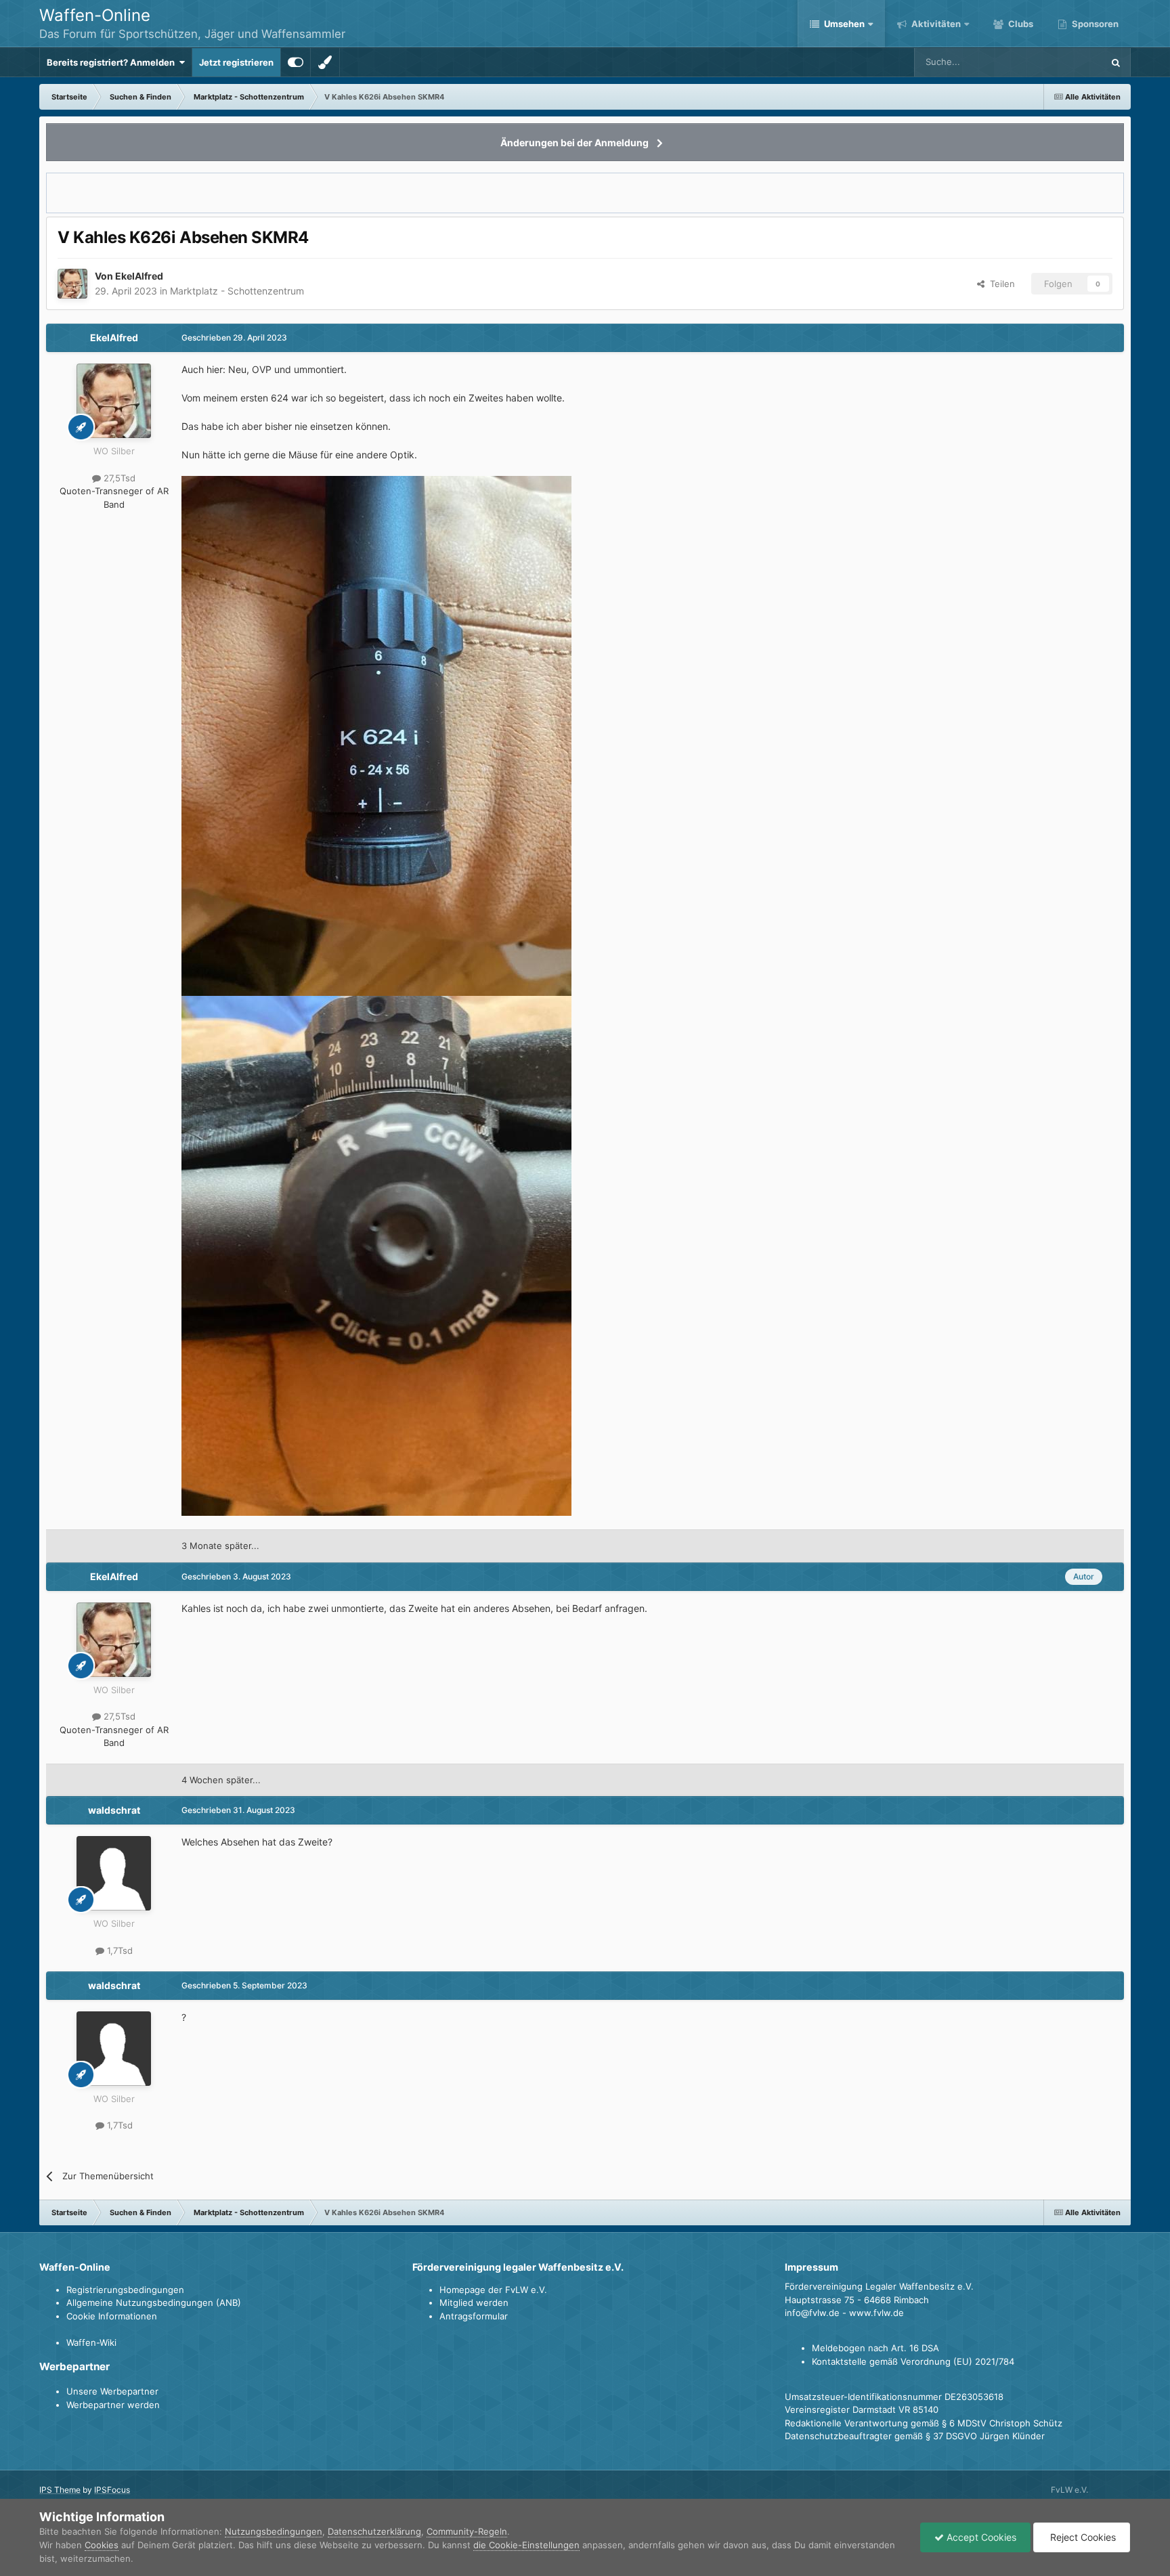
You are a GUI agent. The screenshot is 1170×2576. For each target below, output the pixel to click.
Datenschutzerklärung (374, 2531)
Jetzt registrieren (236, 62)
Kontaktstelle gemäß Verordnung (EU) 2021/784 (913, 2361)
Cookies (102, 2545)
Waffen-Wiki (91, 2342)
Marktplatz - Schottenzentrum (237, 291)
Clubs (1020, 24)
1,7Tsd (118, 1950)
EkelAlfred (139, 276)
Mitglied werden (474, 2302)
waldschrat (114, 1810)
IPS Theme (60, 2490)
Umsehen (844, 24)
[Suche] (1116, 62)
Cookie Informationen (112, 2316)
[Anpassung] (296, 62)
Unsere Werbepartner (112, 2391)
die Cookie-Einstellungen (526, 2545)
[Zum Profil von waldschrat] (114, 1873)
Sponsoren (1094, 24)
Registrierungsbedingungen (125, 2290)
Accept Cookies (980, 2537)
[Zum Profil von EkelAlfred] (72, 284)
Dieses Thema (1056, 62)
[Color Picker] (325, 62)
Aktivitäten (935, 24)
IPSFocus (112, 2490)
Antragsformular (474, 2316)
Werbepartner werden (113, 2405)
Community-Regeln (467, 2531)
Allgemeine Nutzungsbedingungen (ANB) (154, 2302)
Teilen (1000, 284)
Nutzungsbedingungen (274, 2531)
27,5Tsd (118, 478)
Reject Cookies (1082, 2537)
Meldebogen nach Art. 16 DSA (875, 2348)
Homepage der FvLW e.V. (493, 2290)
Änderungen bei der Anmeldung (575, 143)
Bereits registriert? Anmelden (113, 62)
